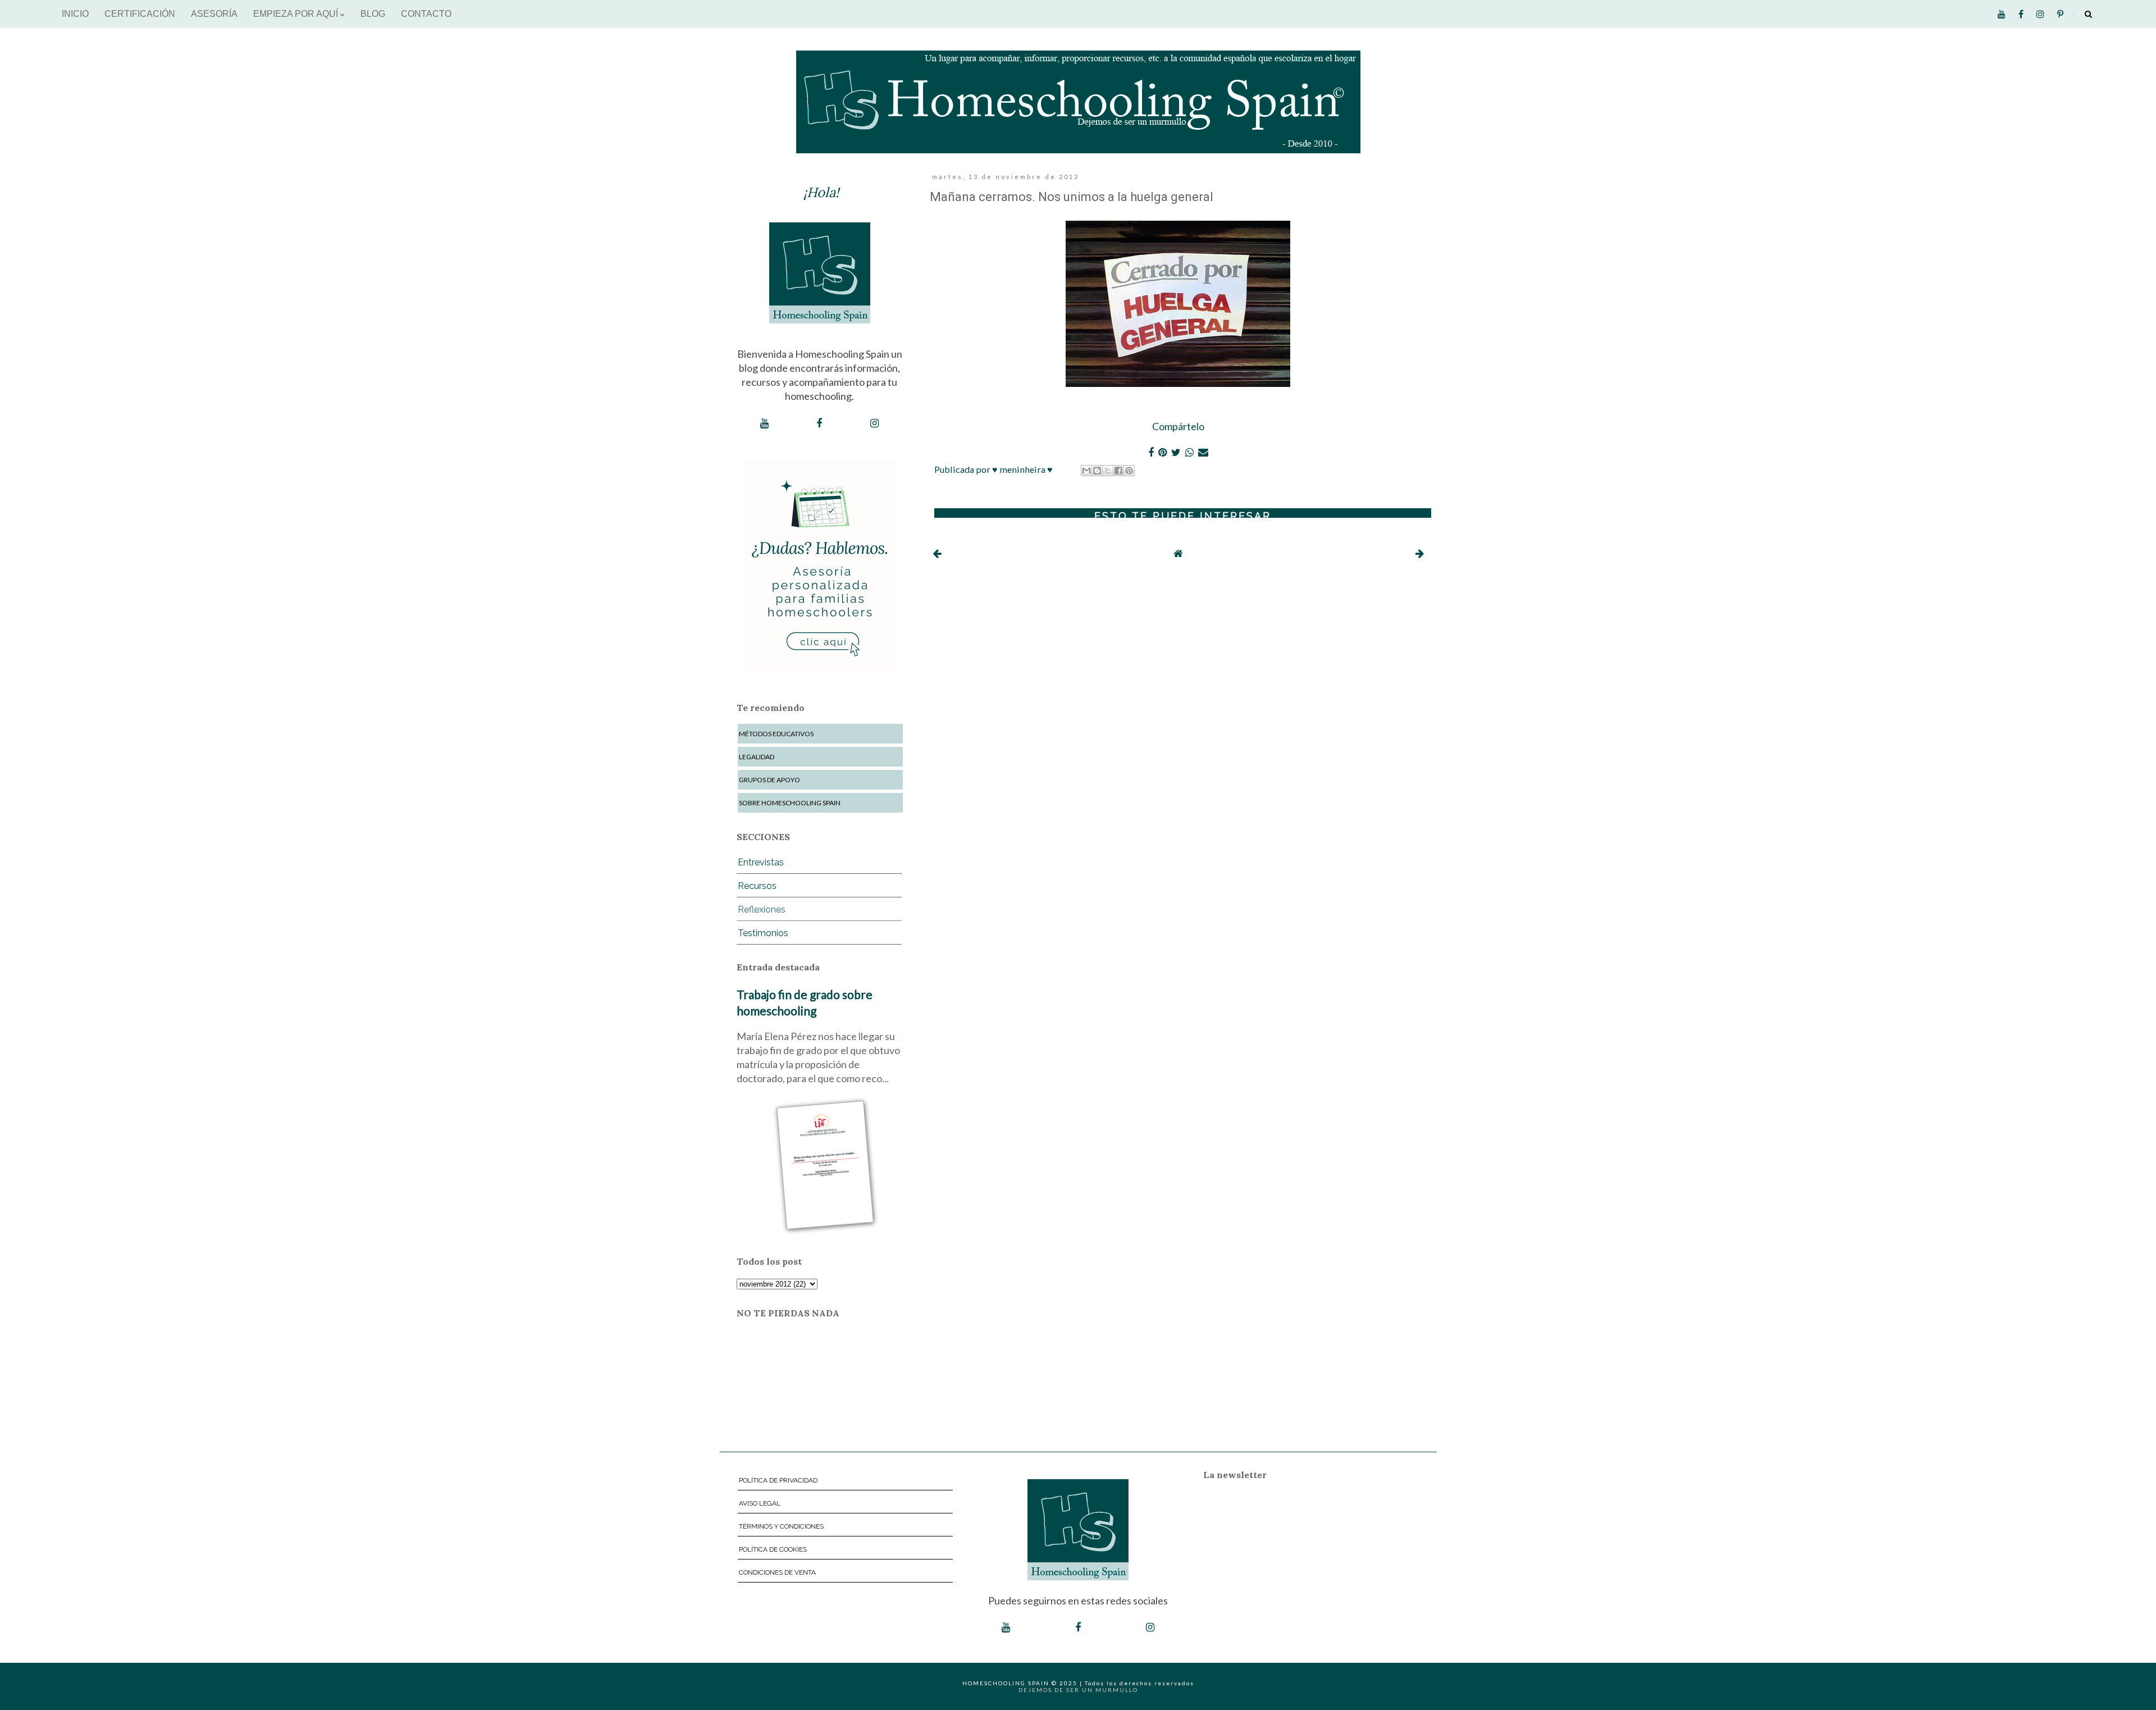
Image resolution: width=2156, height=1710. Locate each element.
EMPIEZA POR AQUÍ (297, 14)
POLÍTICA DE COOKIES (773, 1549)
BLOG (373, 14)
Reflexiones (762, 909)
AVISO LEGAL (760, 1503)
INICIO (75, 14)
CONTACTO (426, 14)
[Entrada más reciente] (937, 553)
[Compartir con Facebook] (1118, 471)
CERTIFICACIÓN (140, 14)
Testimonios (763, 933)
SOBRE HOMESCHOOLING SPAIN (790, 803)
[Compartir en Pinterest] (1129, 471)
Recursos (757, 886)
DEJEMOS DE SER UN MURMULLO (1078, 1690)
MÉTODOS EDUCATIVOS (776, 734)
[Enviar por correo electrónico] (1086, 471)
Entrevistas (761, 862)
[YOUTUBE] (764, 423)
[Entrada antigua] (1420, 553)
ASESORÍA (214, 14)
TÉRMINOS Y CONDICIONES (781, 1526)
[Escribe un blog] (1097, 471)
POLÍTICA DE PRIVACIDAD (778, 1480)
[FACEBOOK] (819, 423)
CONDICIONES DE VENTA (777, 1572)
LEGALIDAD (757, 757)
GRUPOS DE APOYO (769, 780)
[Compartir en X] (1108, 471)
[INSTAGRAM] (874, 423)
